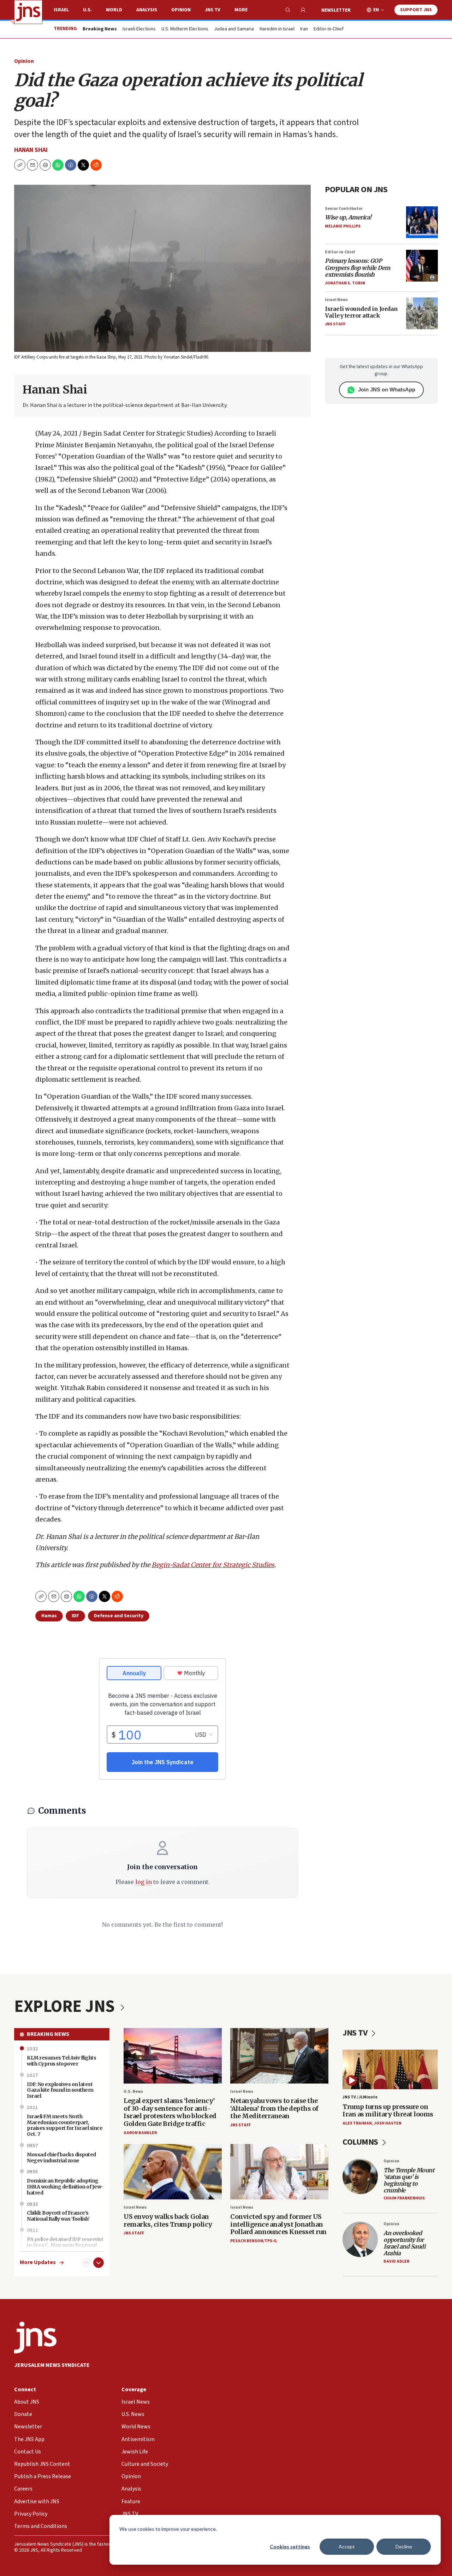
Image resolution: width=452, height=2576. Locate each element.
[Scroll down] (99, 2263)
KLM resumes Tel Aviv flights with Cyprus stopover (61, 2061)
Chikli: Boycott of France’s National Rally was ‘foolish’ (58, 2216)
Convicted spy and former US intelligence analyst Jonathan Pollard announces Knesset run (278, 2224)
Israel (61, 10)
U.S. (87, 10)
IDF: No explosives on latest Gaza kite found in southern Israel (60, 2090)
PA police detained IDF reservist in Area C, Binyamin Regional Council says (65, 2245)
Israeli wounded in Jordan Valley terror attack (361, 312)
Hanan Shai (31, 150)
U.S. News (133, 2091)
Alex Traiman (357, 2123)
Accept (347, 2547)
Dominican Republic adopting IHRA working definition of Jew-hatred (65, 2187)
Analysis (147, 10)
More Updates (38, 2262)
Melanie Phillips (343, 226)
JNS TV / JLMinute (360, 2097)
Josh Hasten (388, 2123)
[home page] (28, 12)
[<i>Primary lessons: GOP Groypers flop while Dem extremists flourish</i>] (422, 266)
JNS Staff (335, 324)
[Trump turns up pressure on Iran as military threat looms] (390, 2070)
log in (144, 1882)
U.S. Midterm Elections (185, 29)
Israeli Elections (139, 29)
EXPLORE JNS (66, 2007)
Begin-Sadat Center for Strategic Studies (213, 1565)
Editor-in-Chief (329, 29)
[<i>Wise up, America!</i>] (422, 222)
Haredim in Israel (277, 29)
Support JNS (416, 10)
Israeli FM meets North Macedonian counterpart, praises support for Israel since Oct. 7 (65, 2125)
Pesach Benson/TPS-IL (254, 2241)
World (114, 10)
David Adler (396, 2261)
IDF (75, 1616)
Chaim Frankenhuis (404, 2198)
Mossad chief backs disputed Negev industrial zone (61, 2158)
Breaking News (48, 2034)
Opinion (181, 10)
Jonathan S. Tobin (345, 283)
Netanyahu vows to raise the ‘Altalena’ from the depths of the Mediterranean (274, 2108)
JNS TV (213, 10)
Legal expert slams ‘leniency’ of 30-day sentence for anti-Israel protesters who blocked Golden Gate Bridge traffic (170, 2112)
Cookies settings (290, 2547)
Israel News (336, 300)
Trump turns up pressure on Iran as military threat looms (388, 2111)
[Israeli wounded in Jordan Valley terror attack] (422, 313)
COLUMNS (361, 2142)
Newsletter (336, 10)
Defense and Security (119, 1616)
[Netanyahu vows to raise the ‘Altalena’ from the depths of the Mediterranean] (279, 2056)
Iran (304, 29)
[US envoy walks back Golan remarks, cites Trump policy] (173, 2172)
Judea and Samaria (234, 29)
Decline (404, 2547)
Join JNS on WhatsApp (387, 389)
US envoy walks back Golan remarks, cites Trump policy (168, 2220)
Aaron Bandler (140, 2133)
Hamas (49, 1616)
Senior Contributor (344, 209)
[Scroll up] (87, 2263)
